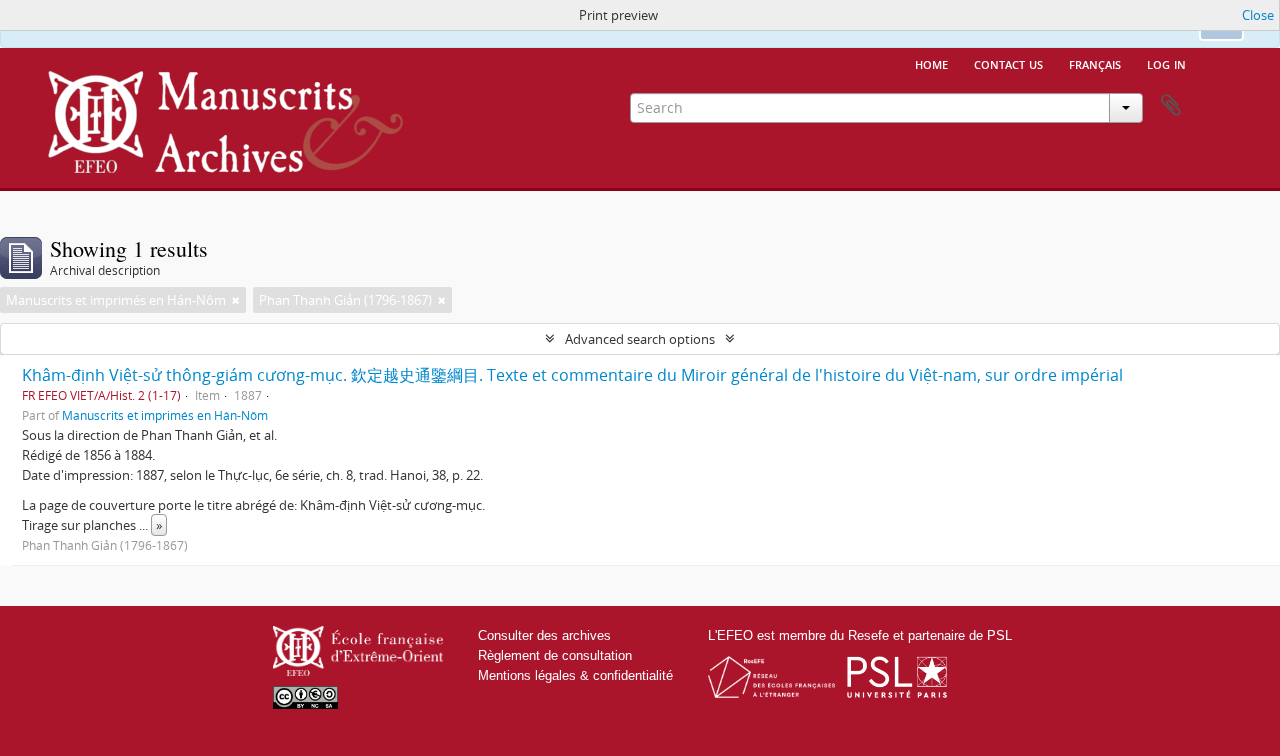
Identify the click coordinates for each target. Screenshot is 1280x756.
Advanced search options (640, 339)
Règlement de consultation (555, 655)
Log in (1166, 63)
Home (931, 63)
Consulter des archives (544, 635)
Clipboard (1171, 106)
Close (1258, 15)
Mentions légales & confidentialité (575, 675)
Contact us (1008, 63)
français (1095, 63)
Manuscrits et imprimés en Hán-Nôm (165, 415)
